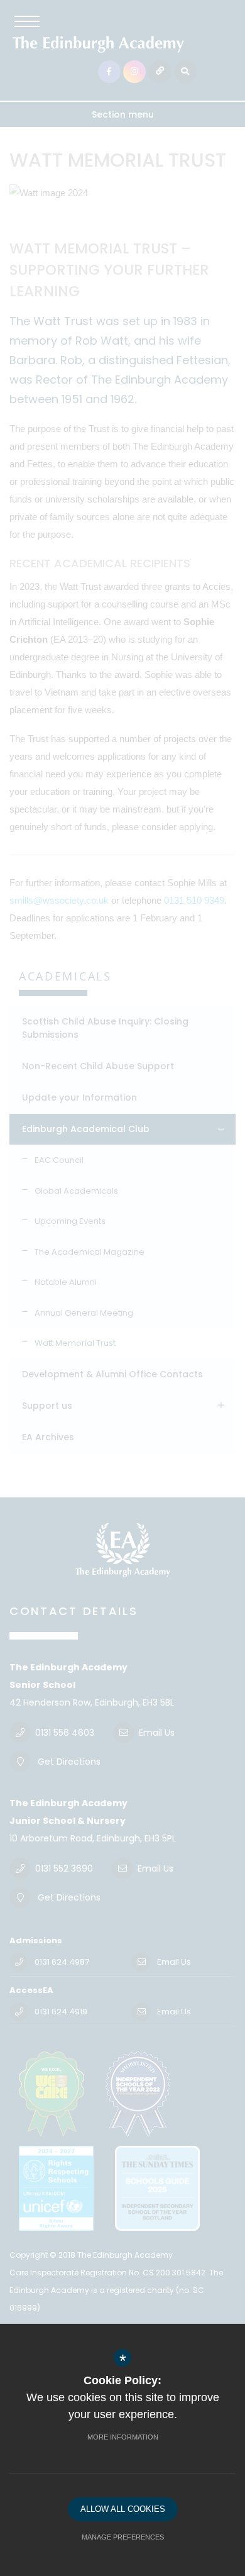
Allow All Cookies (123, 2509)
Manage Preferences (123, 2537)
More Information (123, 2437)
